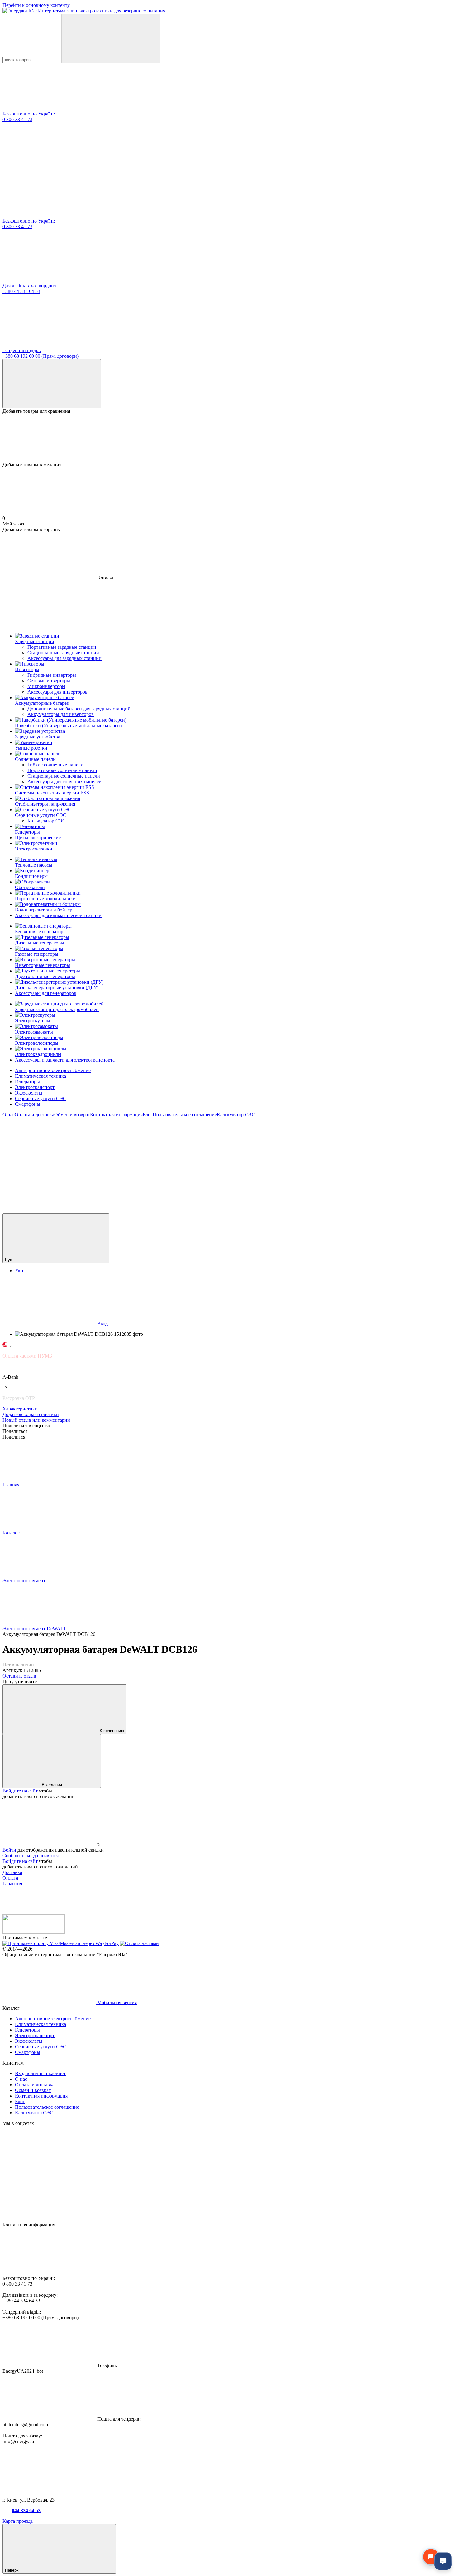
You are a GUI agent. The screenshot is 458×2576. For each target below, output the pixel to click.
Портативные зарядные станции (62, 647)
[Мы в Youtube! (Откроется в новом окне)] (143, 1163)
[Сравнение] (52, 384)
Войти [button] (9, 1850)
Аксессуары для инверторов (57, 692)
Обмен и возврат (72, 1115)
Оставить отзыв (19, 1676)
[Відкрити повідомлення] (431, 2557)
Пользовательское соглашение (185, 1115)
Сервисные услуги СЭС (41, 1098)
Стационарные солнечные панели (64, 776)
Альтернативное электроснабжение (53, 1070)
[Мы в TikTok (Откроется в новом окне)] (49, 1210)
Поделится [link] (14, 1437)
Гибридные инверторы (52, 675)
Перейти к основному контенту (36, 5)
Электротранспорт (35, 1087)
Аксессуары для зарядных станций (64, 658)
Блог (148, 1115)
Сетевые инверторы (49, 681)
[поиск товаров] (111, 38)
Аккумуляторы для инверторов (61, 714)
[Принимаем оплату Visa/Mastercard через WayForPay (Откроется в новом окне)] (61, 1943)
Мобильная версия (116, 2002)
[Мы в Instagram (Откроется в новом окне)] (236, 1163)
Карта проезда (18, 2521)
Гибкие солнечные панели (55, 765)
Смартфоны (28, 1104)
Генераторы (27, 1082)
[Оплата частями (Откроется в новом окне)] (139, 1943)
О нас (9, 1115)
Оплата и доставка (34, 1115)
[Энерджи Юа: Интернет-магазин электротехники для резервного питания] (34, 1932)
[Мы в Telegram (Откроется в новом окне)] (330, 1163)
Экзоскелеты (29, 1093)
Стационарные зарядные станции (63, 653)
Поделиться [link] (15, 1431)
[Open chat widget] (443, 2561)
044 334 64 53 (26, 2510)
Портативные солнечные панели (62, 770)
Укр (19, 1271)
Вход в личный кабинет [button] (40, 2073)
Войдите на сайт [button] (20, 1791)
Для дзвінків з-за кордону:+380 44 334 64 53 (30, 288)
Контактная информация (116, 1115)
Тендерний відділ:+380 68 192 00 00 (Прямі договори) (41, 353)
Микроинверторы (46, 686)
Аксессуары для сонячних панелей (64, 782)
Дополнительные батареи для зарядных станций (79, 709)
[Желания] (229, 438)
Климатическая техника (41, 1076)
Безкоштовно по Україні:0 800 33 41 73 (29, 117)
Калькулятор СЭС (47, 821)
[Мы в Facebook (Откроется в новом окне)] (49, 1163)
